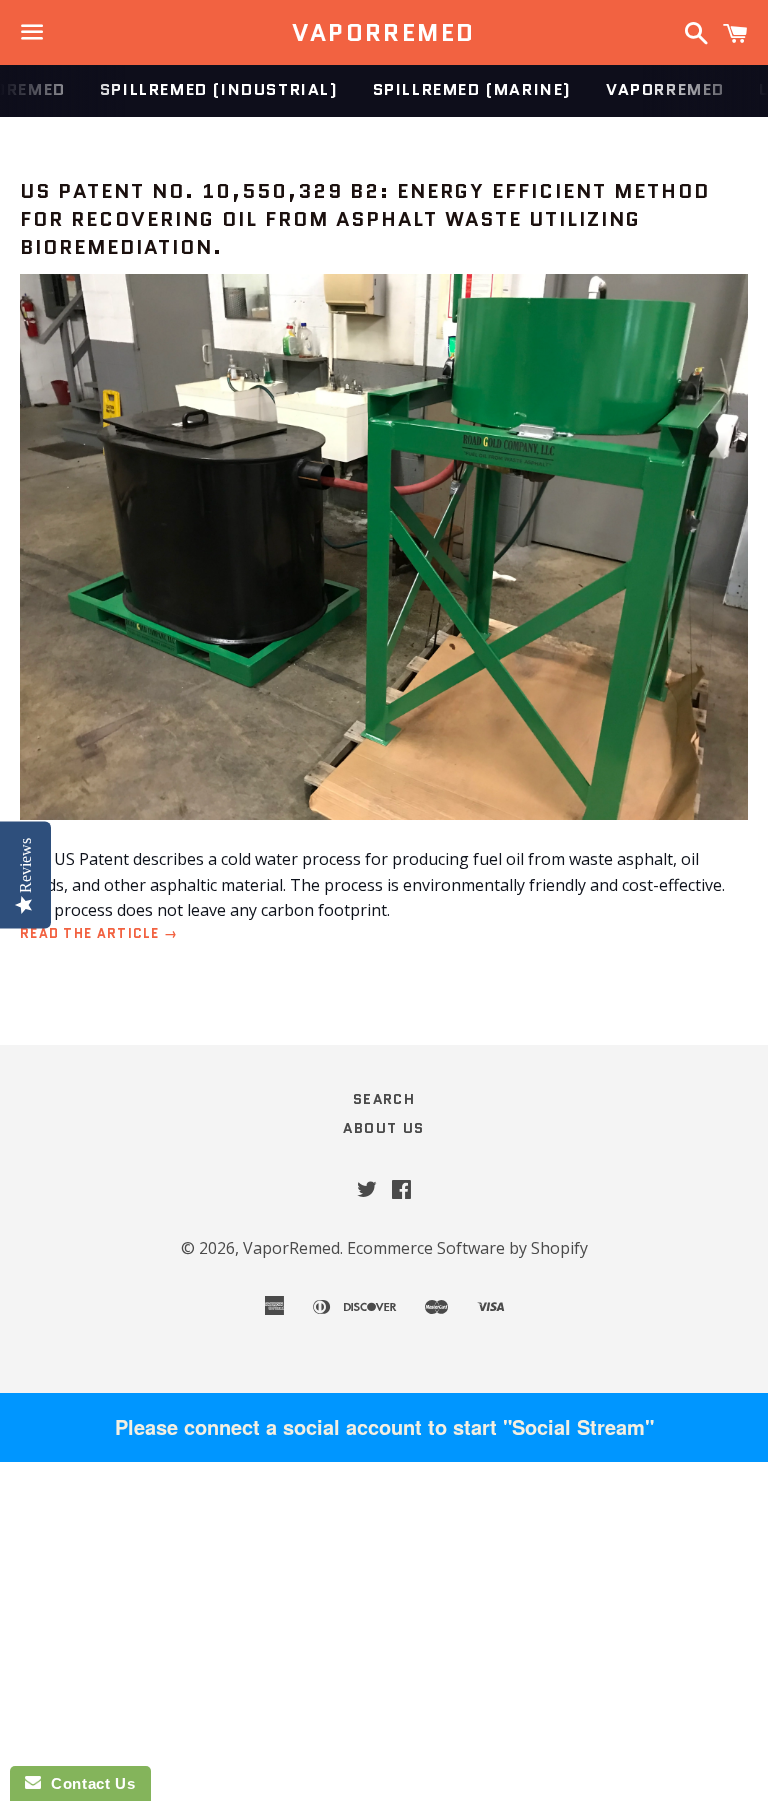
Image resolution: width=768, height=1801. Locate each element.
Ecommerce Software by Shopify (467, 1248)
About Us (383, 1128)
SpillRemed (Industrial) (219, 89)
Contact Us (88, 1783)
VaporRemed (383, 33)
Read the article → (99, 933)
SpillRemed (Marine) (472, 89)
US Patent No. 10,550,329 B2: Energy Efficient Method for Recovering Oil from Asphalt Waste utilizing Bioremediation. (365, 219)
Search (384, 1099)
